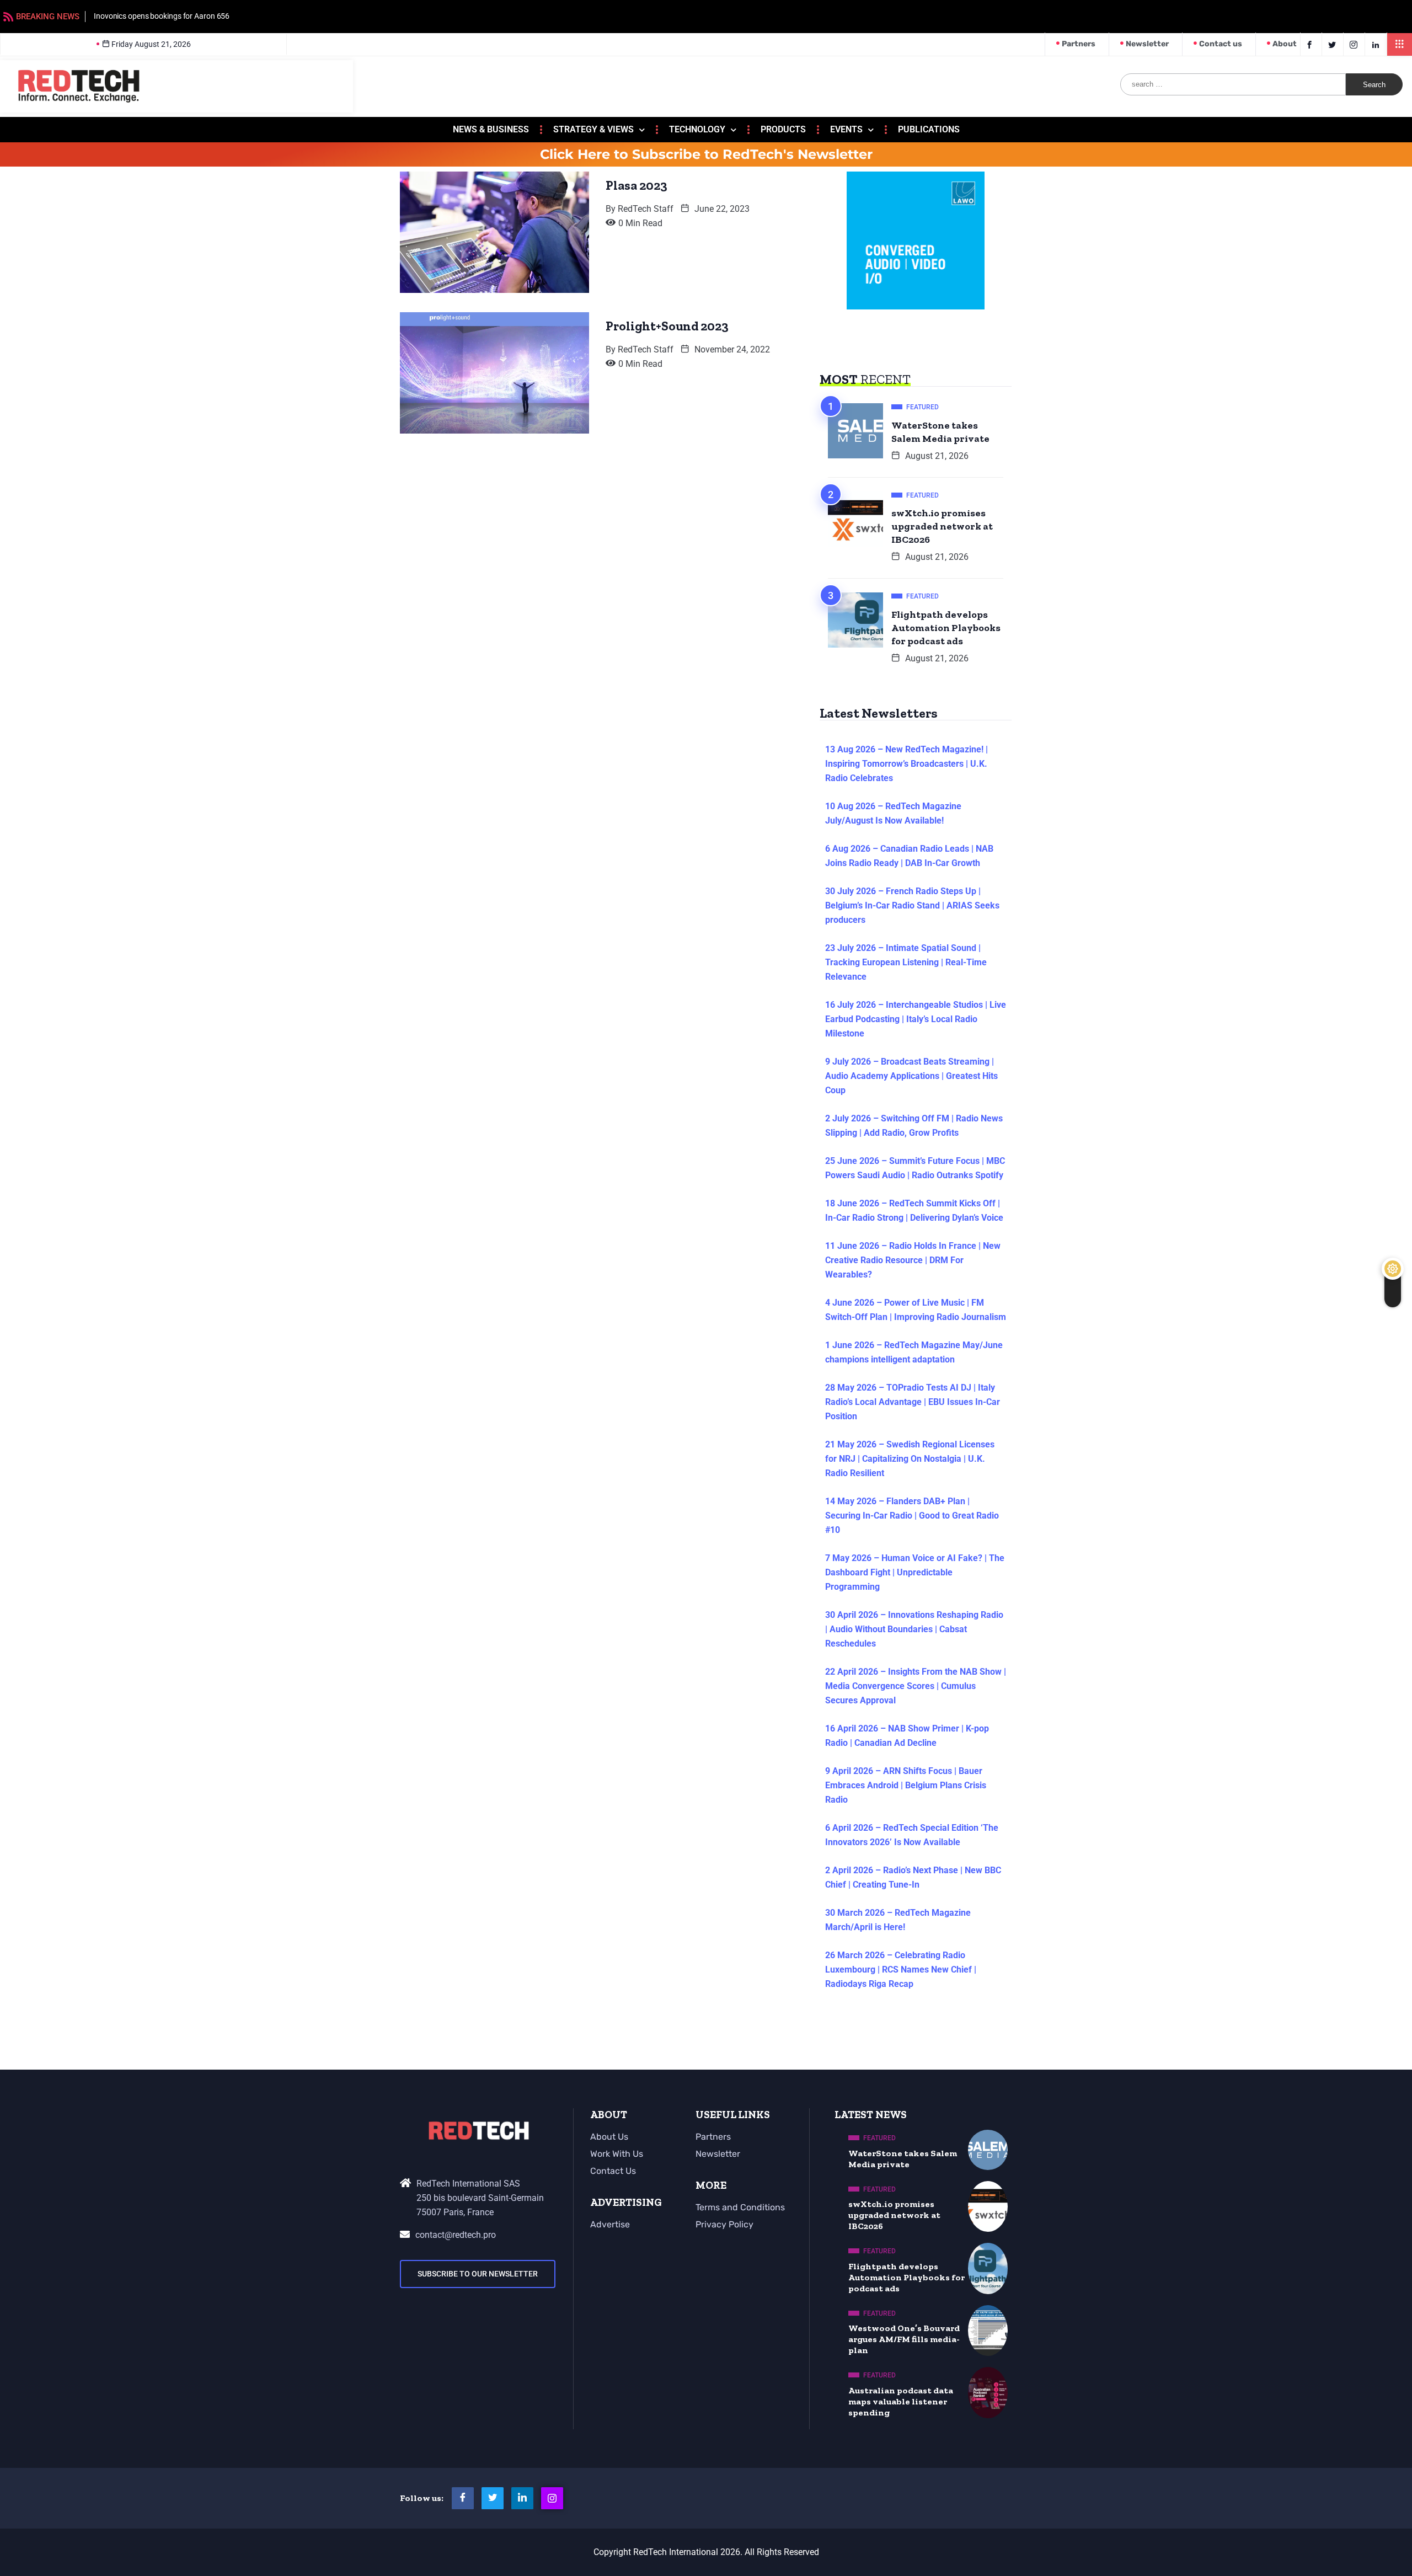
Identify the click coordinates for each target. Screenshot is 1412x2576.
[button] (1400, 44)
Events (846, 129)
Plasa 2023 (637, 185)
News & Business (491, 129)
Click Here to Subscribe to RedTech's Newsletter (706, 154)
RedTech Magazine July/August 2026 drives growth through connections (223, 16)
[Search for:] (1233, 84)
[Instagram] (552, 2498)
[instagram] (1355, 44)
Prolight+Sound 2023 (667, 326)
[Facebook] (1311, 44)
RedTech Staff (646, 209)
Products (783, 129)
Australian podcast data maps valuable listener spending (901, 2401)
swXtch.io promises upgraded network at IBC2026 (942, 526)
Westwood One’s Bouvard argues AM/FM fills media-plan (904, 2339)
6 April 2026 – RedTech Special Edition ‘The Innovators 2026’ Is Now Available (912, 1835)
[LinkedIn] (1377, 44)
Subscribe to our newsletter (478, 2274)
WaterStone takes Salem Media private (940, 432)
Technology (697, 129)
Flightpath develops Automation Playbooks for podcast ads (946, 628)
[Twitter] (1334, 44)
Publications (929, 129)
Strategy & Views (593, 129)
